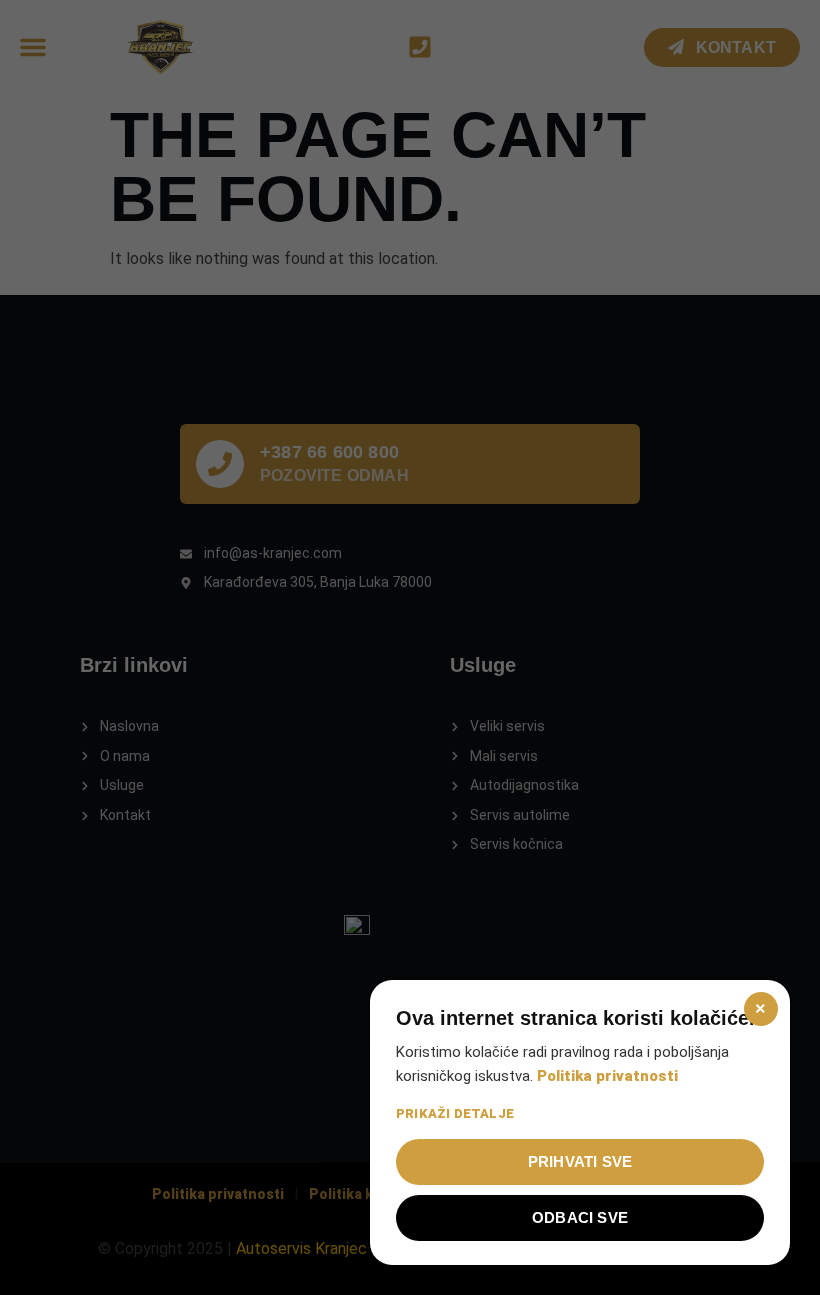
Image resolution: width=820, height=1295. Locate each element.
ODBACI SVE (580, 1217)
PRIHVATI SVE (580, 1161)
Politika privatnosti (607, 1076)
